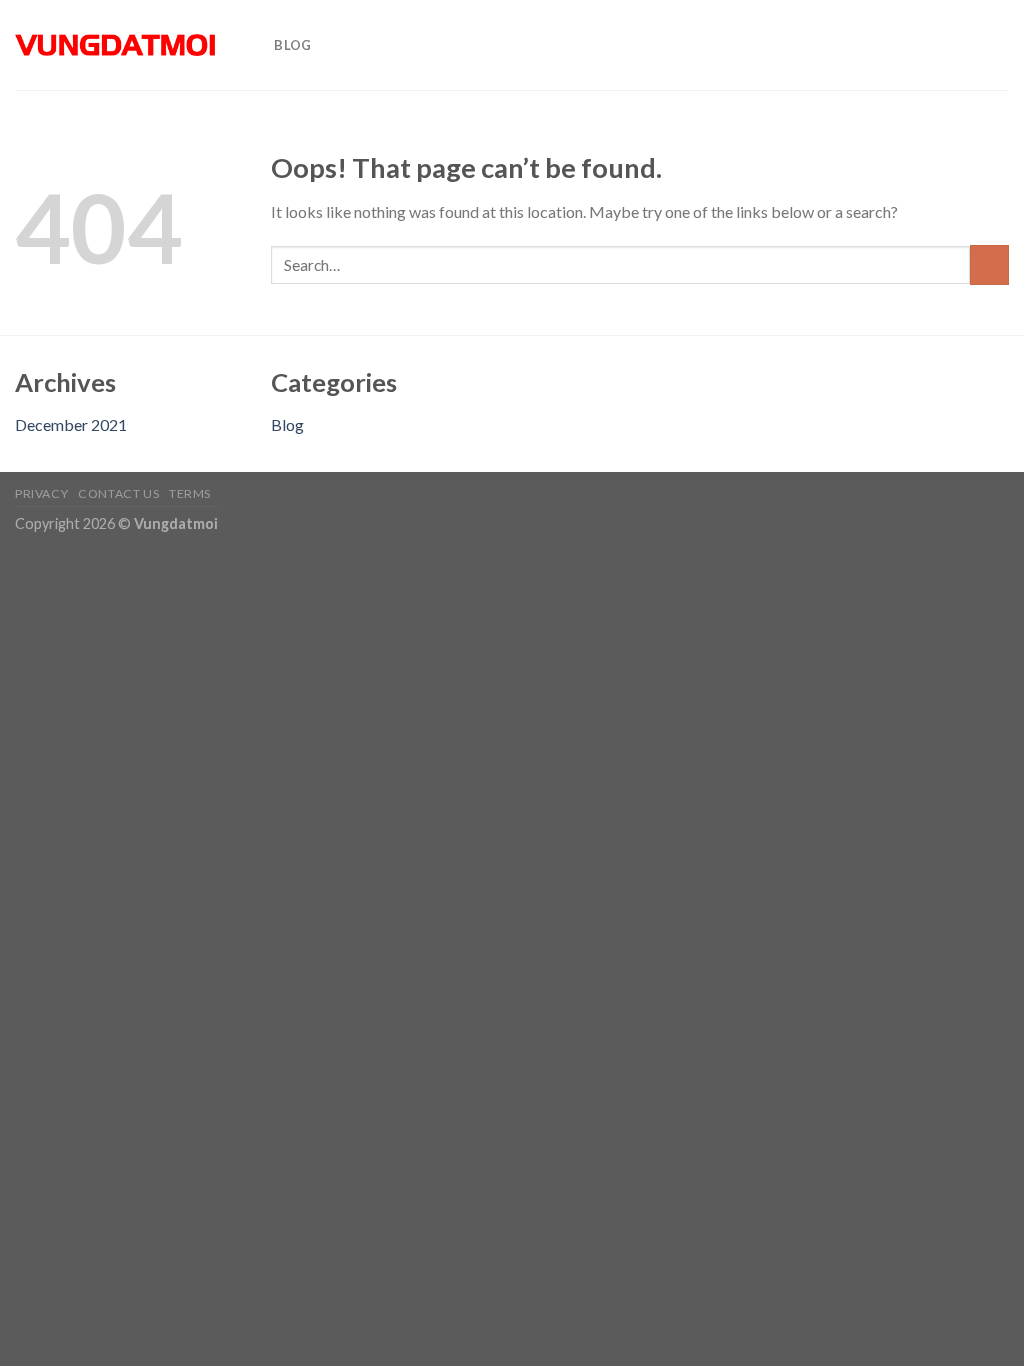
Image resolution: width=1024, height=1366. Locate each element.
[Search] (252, 45)
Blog (292, 45)
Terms (190, 493)
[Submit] (989, 264)
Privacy (41, 493)
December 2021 (71, 424)
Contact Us (118, 493)
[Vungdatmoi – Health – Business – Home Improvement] (115, 45)
